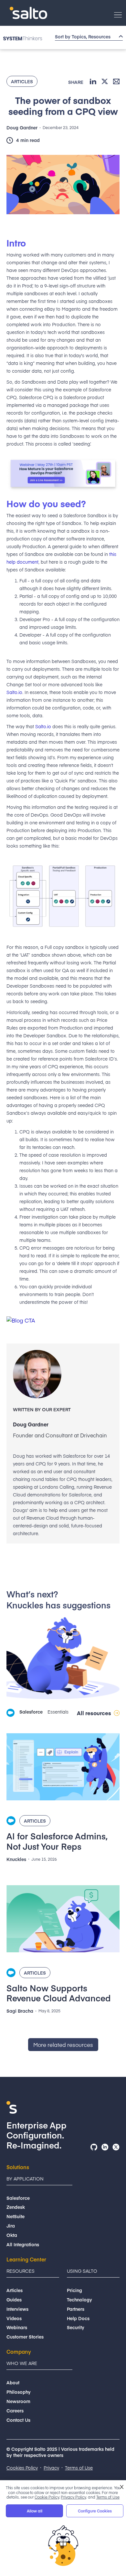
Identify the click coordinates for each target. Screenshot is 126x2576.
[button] (118, 15)
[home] (27, 13)
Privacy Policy (73, 2497)
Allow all (35, 2511)
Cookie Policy (47, 2497)
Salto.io (14, 692)
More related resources (63, 2045)
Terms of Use (108, 2497)
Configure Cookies (95, 2511)
